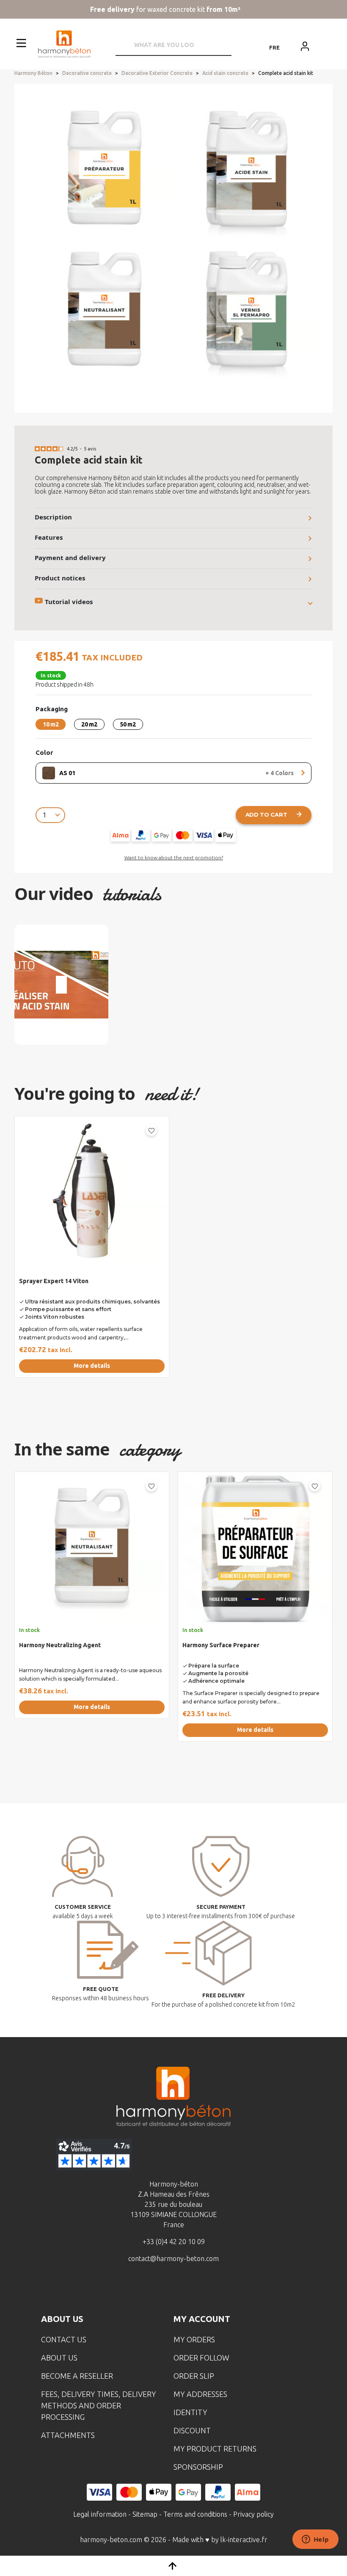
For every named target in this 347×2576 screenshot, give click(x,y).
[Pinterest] (213, 2289)
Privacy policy (253, 2514)
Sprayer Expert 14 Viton (54, 1281)
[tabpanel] (88, 1250)
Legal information (100, 2514)
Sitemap (145, 2514)
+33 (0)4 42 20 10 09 (174, 2242)
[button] (21, 248)
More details (92, 1366)
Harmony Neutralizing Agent (60, 1645)
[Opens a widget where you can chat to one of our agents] (315, 2540)
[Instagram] (160, 2289)
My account (202, 2319)
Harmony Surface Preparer (221, 1645)
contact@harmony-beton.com (173, 2258)
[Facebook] (134, 2289)
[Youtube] (187, 2289)
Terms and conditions (195, 2514)
